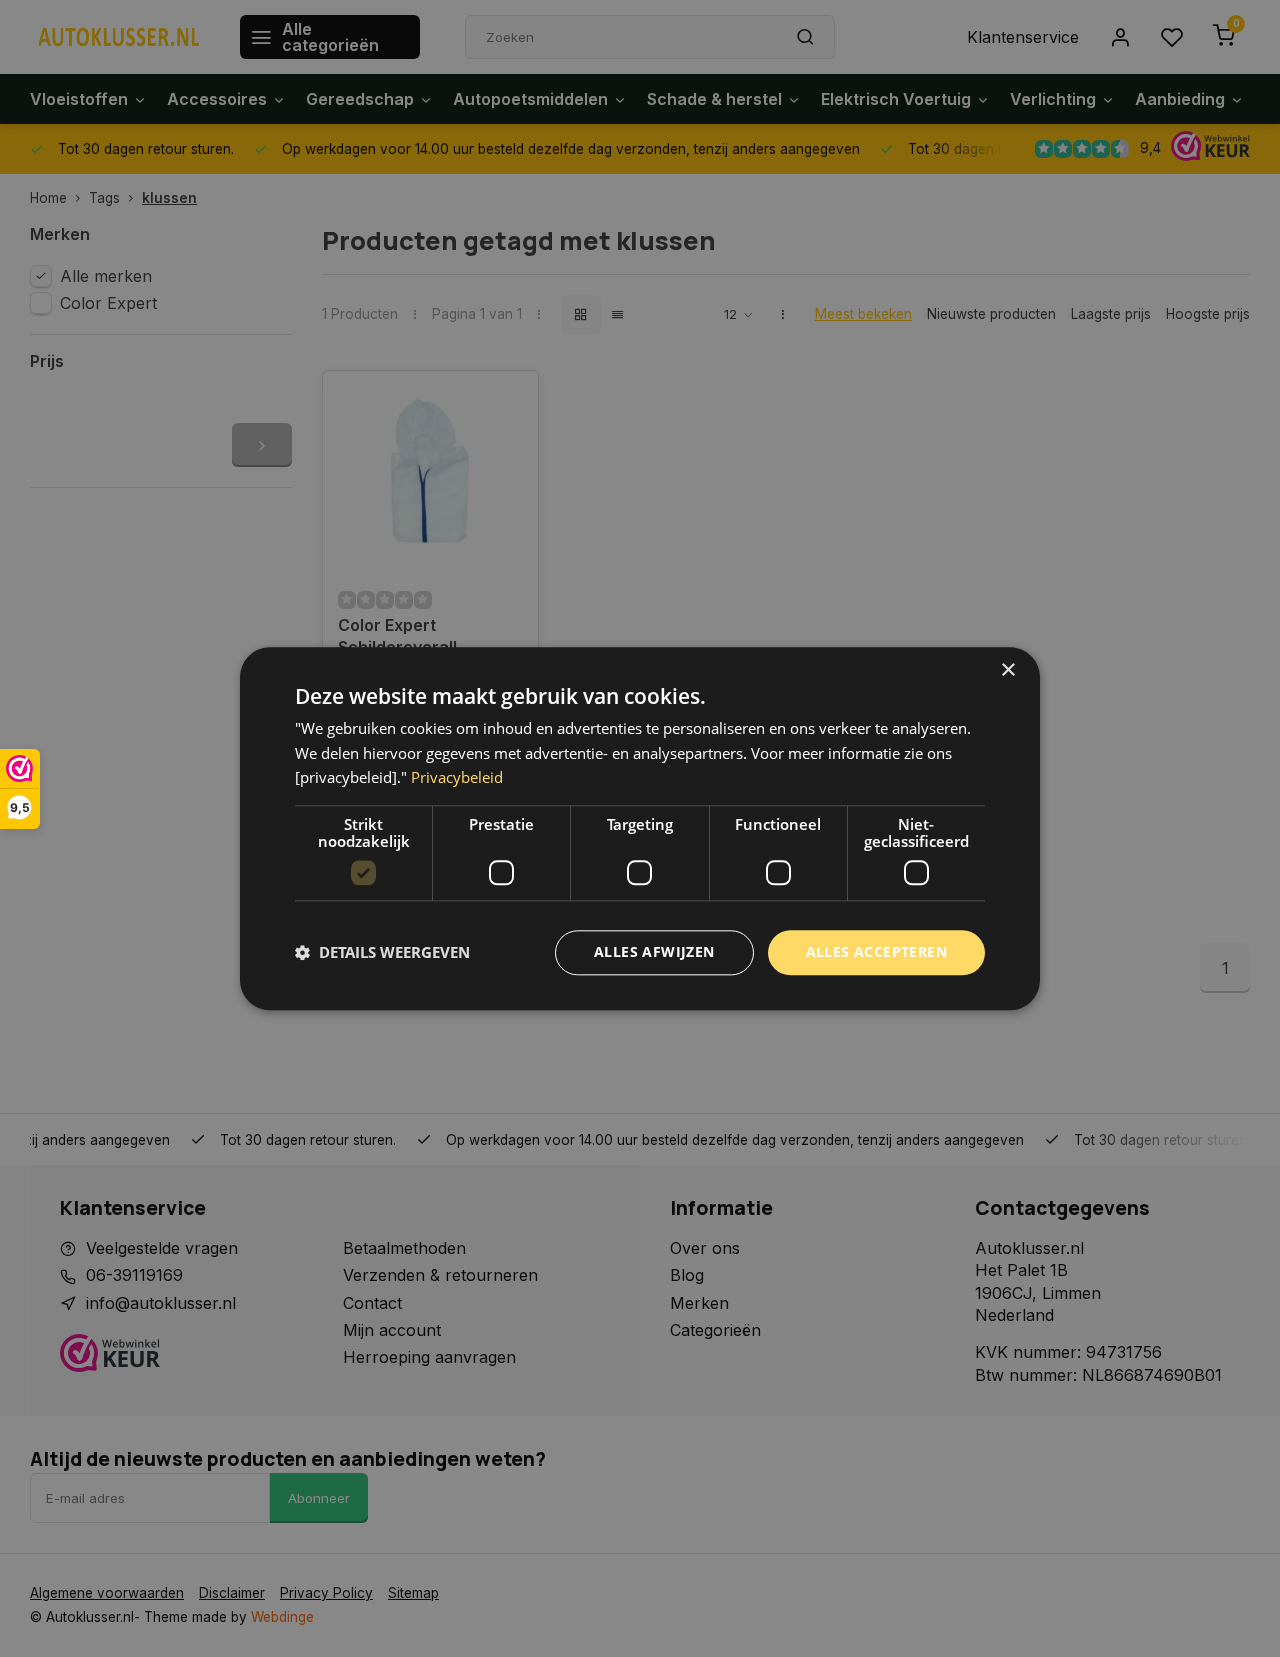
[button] (382, 953)
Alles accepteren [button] (876, 951)
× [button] (1007, 670)
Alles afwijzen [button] (654, 951)
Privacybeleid (457, 778)
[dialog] (640, 828)
